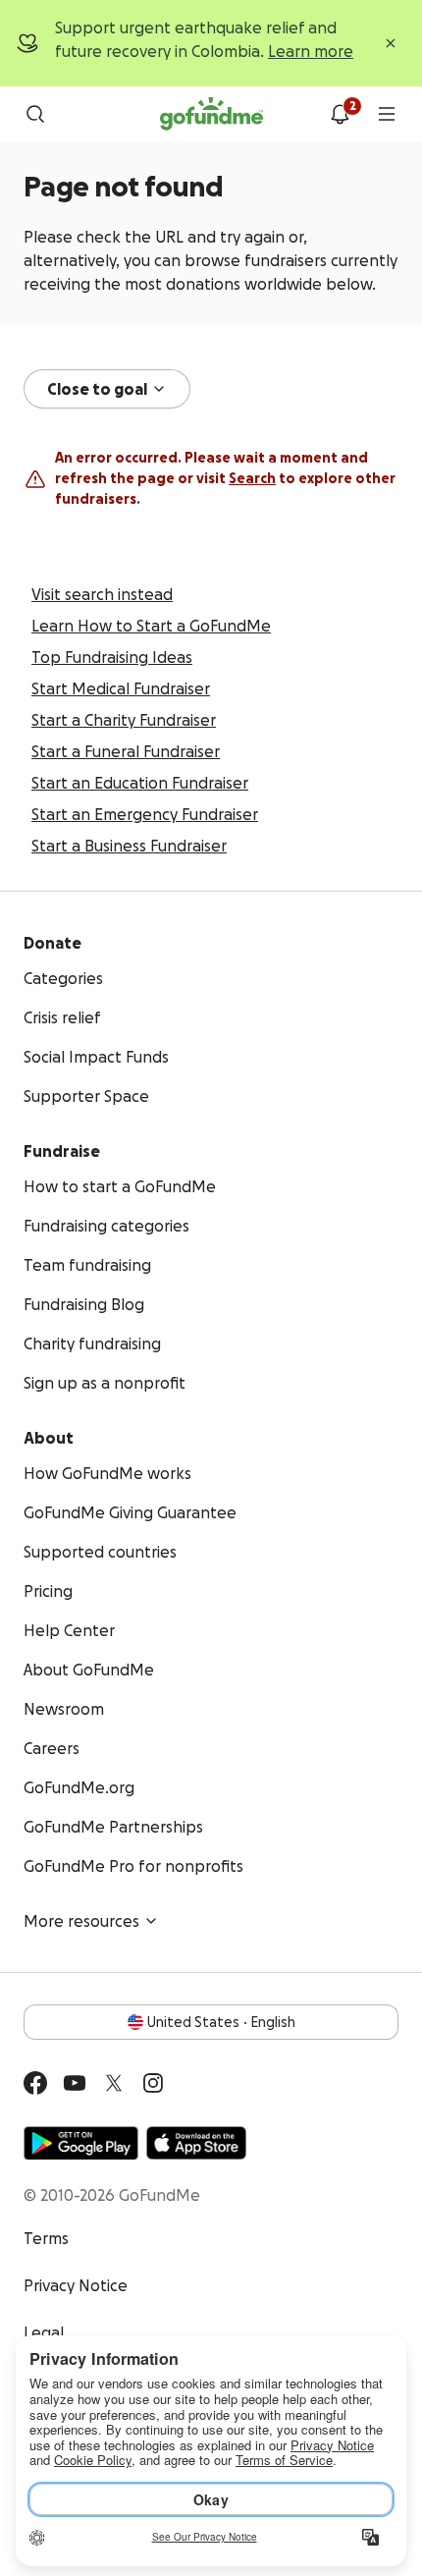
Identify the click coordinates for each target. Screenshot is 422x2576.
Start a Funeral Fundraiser (126, 751)
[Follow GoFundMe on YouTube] (75, 2083)
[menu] (387, 114)
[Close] (391, 43)
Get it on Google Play (81, 2143)
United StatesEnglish (221, 2022)
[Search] (35, 114)
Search (252, 478)
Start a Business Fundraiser (129, 846)
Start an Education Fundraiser (140, 783)
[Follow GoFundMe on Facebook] (35, 2083)
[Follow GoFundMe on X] (114, 2083)
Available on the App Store (196, 2143)
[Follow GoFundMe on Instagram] (153, 2083)
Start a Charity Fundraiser (124, 720)
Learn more (311, 51)
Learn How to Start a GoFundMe (151, 626)
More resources (81, 1921)
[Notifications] (340, 114)
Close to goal (97, 389)
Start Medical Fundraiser (121, 688)
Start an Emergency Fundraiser (145, 814)
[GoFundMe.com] (211, 114)
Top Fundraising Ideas (112, 657)
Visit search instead (102, 594)
